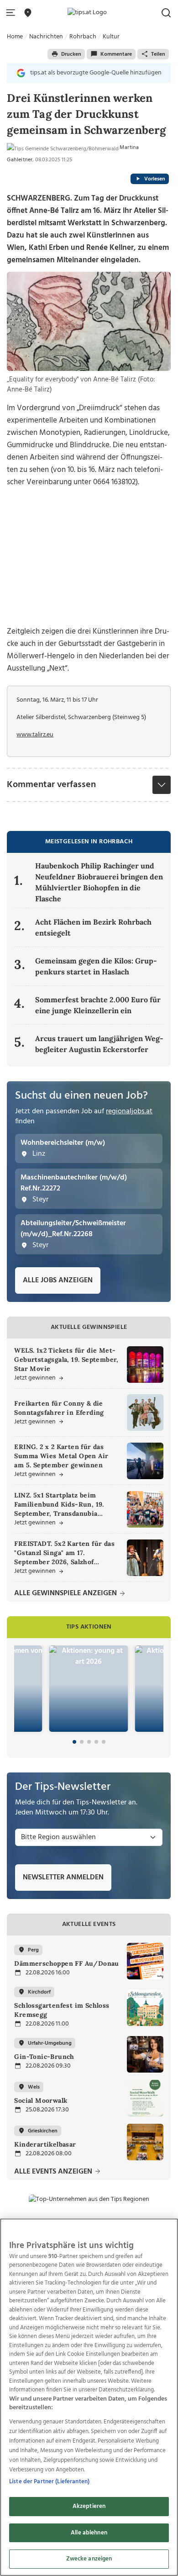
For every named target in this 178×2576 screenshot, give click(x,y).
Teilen (158, 54)
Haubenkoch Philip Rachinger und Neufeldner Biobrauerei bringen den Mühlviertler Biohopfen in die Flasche (99, 882)
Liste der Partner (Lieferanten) (49, 2482)
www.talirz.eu (35, 735)
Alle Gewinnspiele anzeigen (66, 1594)
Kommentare (116, 54)
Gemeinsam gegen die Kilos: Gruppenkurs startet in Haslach (96, 966)
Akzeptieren (89, 2506)
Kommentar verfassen (51, 785)
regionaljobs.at (129, 1111)
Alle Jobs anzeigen (58, 1280)
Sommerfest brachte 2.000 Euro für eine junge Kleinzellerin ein (98, 1005)
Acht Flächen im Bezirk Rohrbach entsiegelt (93, 927)
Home (15, 37)
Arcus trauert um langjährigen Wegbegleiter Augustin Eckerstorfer (99, 1044)
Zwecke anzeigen (89, 2559)
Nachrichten (46, 37)
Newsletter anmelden (63, 1878)
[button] (12, 13)
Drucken (71, 54)
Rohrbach (83, 37)
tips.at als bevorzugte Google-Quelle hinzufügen (96, 73)
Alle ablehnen (89, 2533)
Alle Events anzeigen (54, 2172)
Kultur (111, 37)
